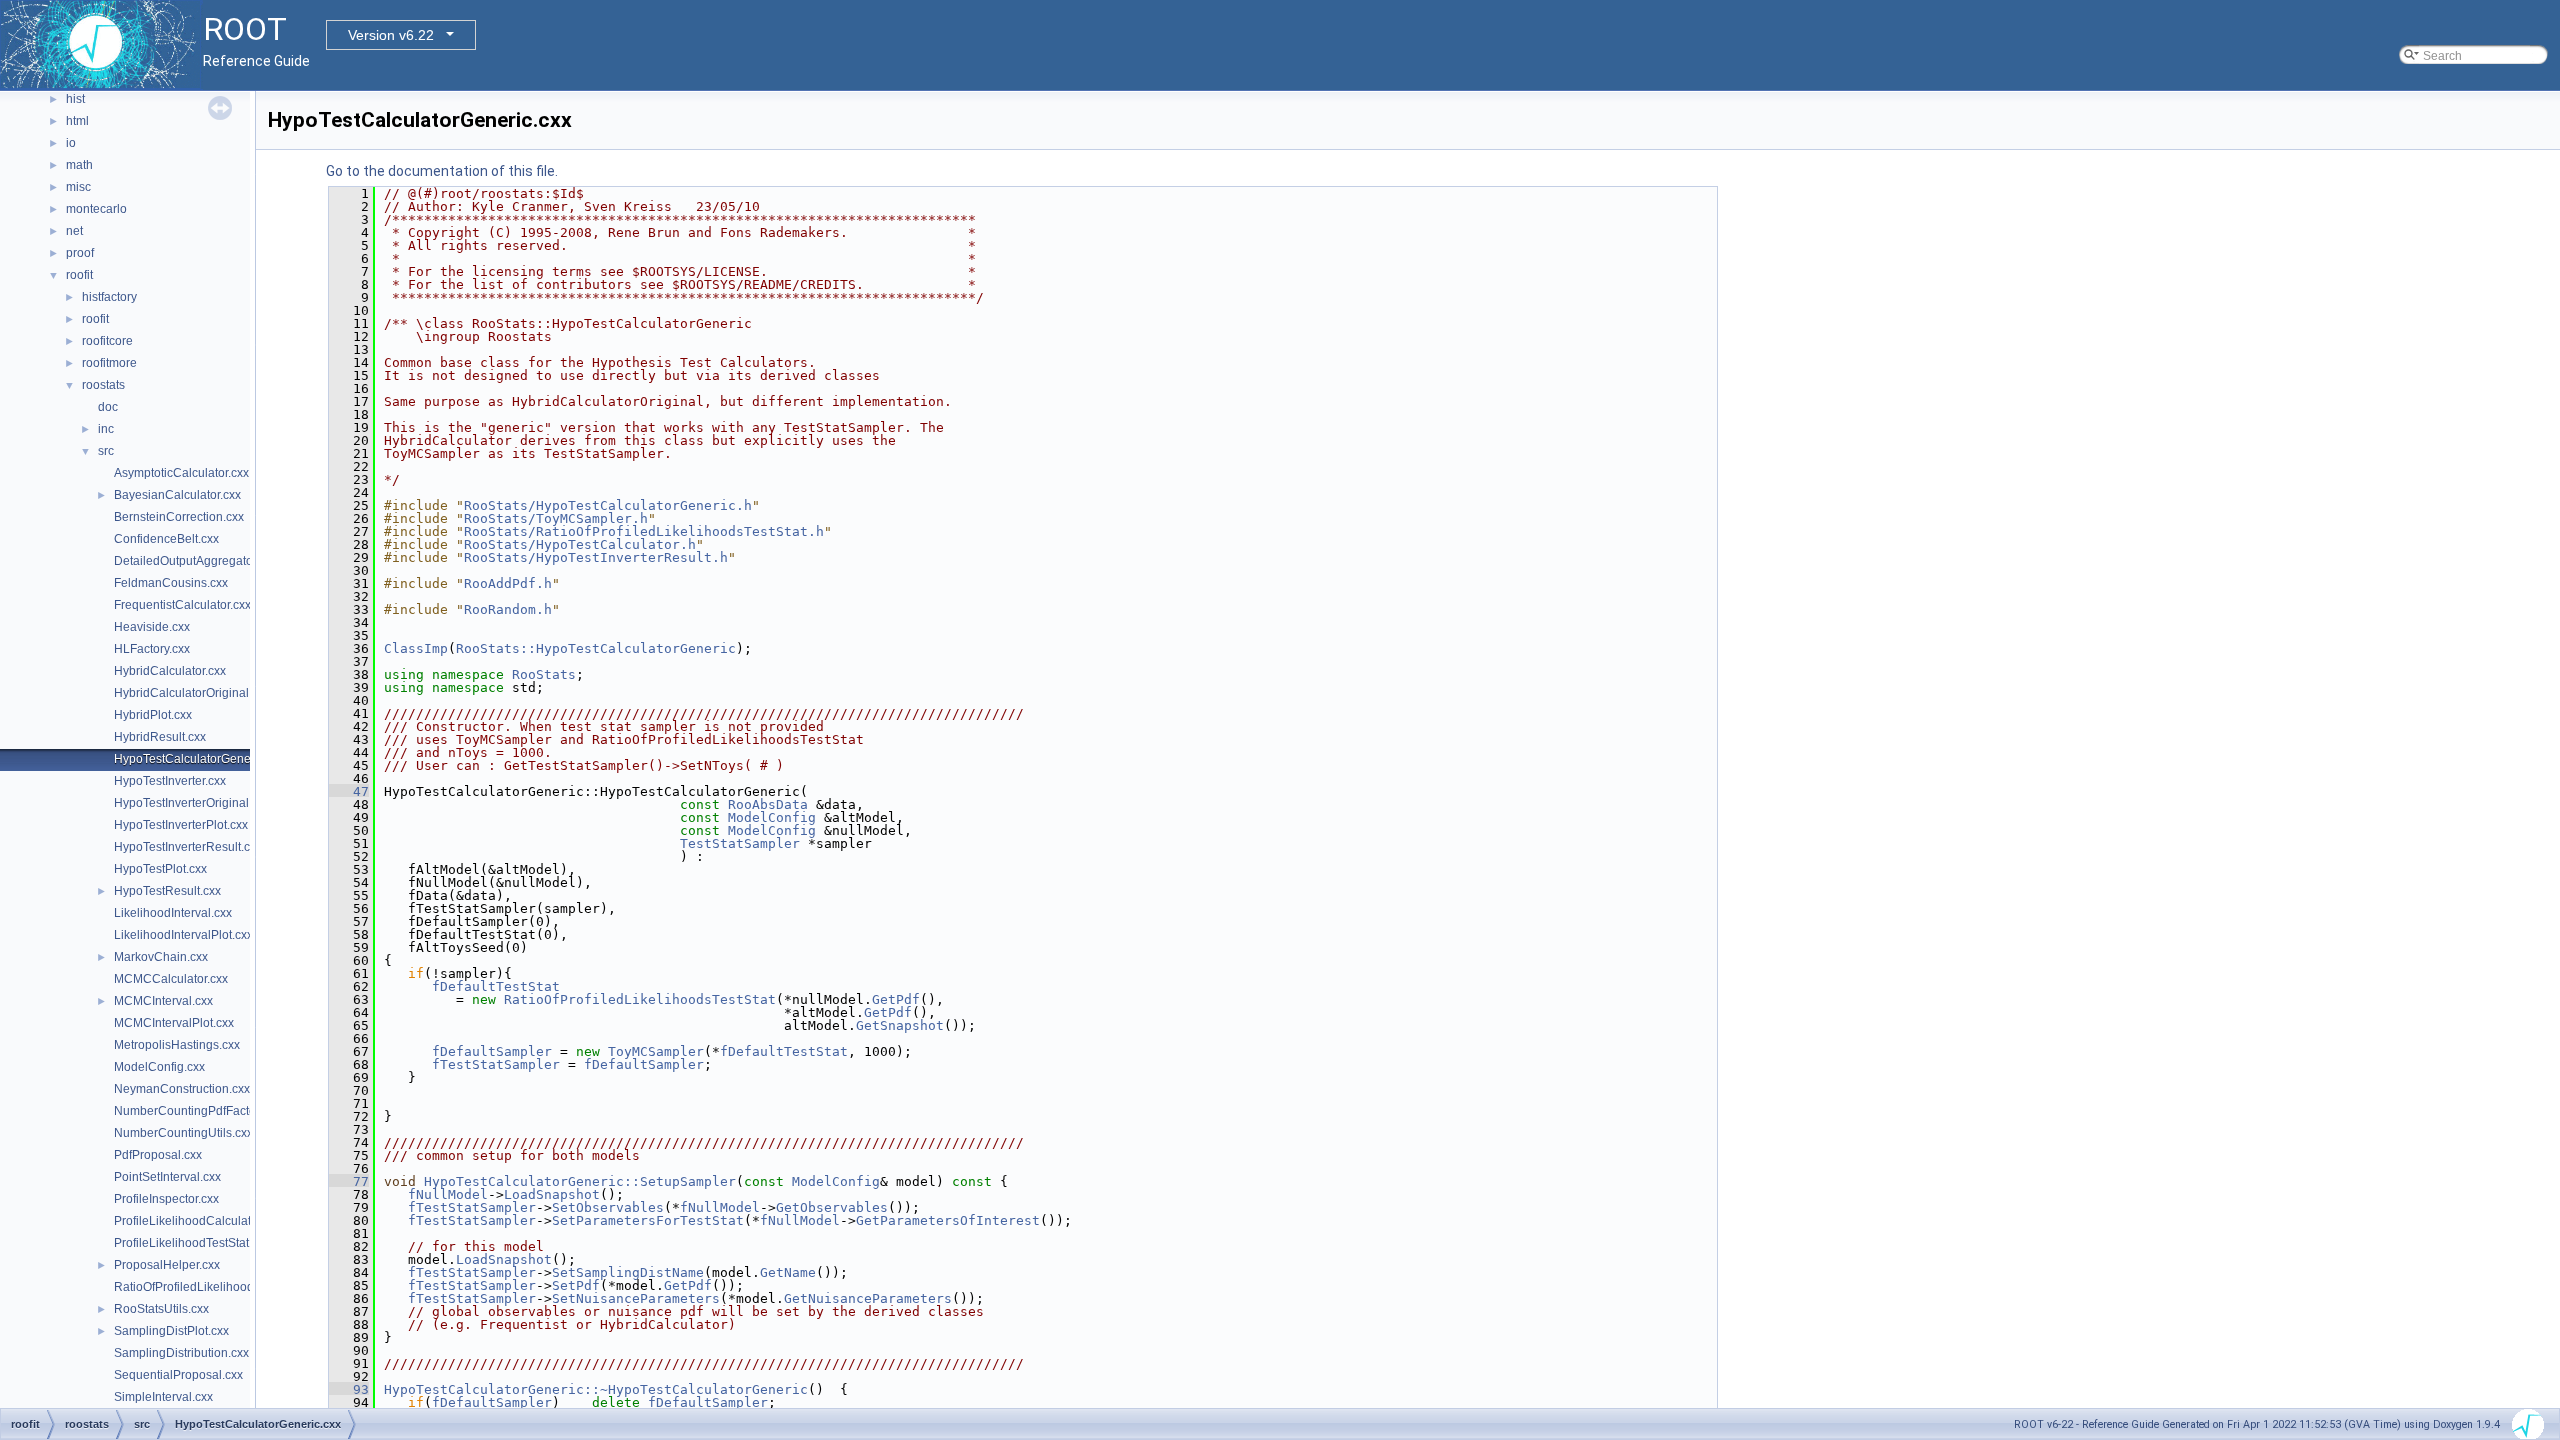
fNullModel (448, 1194)
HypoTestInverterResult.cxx (188, 847)
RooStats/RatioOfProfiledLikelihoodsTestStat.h (644, 531)
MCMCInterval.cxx (163, 1001)
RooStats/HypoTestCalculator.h (580, 544)
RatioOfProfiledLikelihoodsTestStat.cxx (219, 1287)
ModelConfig (772, 817)
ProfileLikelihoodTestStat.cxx (192, 1243)
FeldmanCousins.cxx (171, 583)
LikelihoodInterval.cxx (173, 913)
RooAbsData (768, 804)
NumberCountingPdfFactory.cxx (200, 1111)
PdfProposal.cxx (158, 1155)
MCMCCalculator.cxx (171, 979)
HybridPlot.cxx (153, 715)
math (79, 165)
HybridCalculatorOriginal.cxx (192, 693)
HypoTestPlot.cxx (160, 869)
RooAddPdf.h (508, 583)
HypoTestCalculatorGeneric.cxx (199, 759)
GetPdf (896, 999)
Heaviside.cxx (152, 627)
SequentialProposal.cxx (178, 1375)
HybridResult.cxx (160, 737)
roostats (103, 385)
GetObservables (832, 1207)
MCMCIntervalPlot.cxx (174, 1023)
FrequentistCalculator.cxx (182, 605)
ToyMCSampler (656, 1051)
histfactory (109, 297)
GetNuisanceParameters (868, 1298)
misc (78, 187)
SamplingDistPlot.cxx (171, 1331)
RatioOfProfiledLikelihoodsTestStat (640, 999)
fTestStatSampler (496, 1064)
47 (349, 791)
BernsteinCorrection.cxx (179, 517)
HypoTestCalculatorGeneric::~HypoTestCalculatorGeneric (596, 1389)
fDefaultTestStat (496, 986)
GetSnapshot (900, 1025)
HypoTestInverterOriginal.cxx (192, 803)
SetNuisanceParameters (636, 1298)
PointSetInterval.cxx (167, 1177)
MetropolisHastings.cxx (177, 1045)
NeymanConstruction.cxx (182, 1089)
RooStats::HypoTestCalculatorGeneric (596, 648)
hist (75, 99)
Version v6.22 (391, 35)
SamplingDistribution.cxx (181, 1353)
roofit (79, 275)
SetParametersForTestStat (648, 1220)
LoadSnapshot (552, 1194)
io (71, 143)
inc (106, 429)
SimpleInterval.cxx (163, 1397)
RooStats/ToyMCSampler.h (556, 518)
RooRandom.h (508, 609)
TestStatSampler (740, 843)
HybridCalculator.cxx (170, 671)
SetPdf (576, 1285)
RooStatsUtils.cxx (161, 1309)
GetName (788, 1272)
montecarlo (96, 209)
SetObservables (608, 1207)
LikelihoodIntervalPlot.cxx (183, 935)
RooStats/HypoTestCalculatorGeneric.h (608, 505)
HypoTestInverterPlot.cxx (181, 825)
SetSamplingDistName (628, 1272)
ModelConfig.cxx (159, 1067)
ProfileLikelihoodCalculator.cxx (198, 1221)
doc (108, 407)
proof (80, 253)
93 (349, 1389)
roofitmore (109, 363)
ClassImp (416, 648)
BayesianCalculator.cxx (177, 495)
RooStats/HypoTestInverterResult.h (596, 557)
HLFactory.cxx (152, 649)
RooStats (544, 674)
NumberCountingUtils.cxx (183, 1133)
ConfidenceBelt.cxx (166, 539)
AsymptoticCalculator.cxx (181, 473)
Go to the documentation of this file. (442, 171)
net (74, 231)
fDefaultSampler (492, 1051)
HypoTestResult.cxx (167, 891)
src (106, 451)
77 (349, 1181)
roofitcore (107, 341)
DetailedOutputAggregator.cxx (195, 561)
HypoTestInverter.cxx (170, 781)
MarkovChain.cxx (161, 957)
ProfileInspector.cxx (166, 1199)
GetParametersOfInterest (948, 1220)
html (77, 121)
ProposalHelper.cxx (167, 1265)
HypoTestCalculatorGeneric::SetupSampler (580, 1181)
